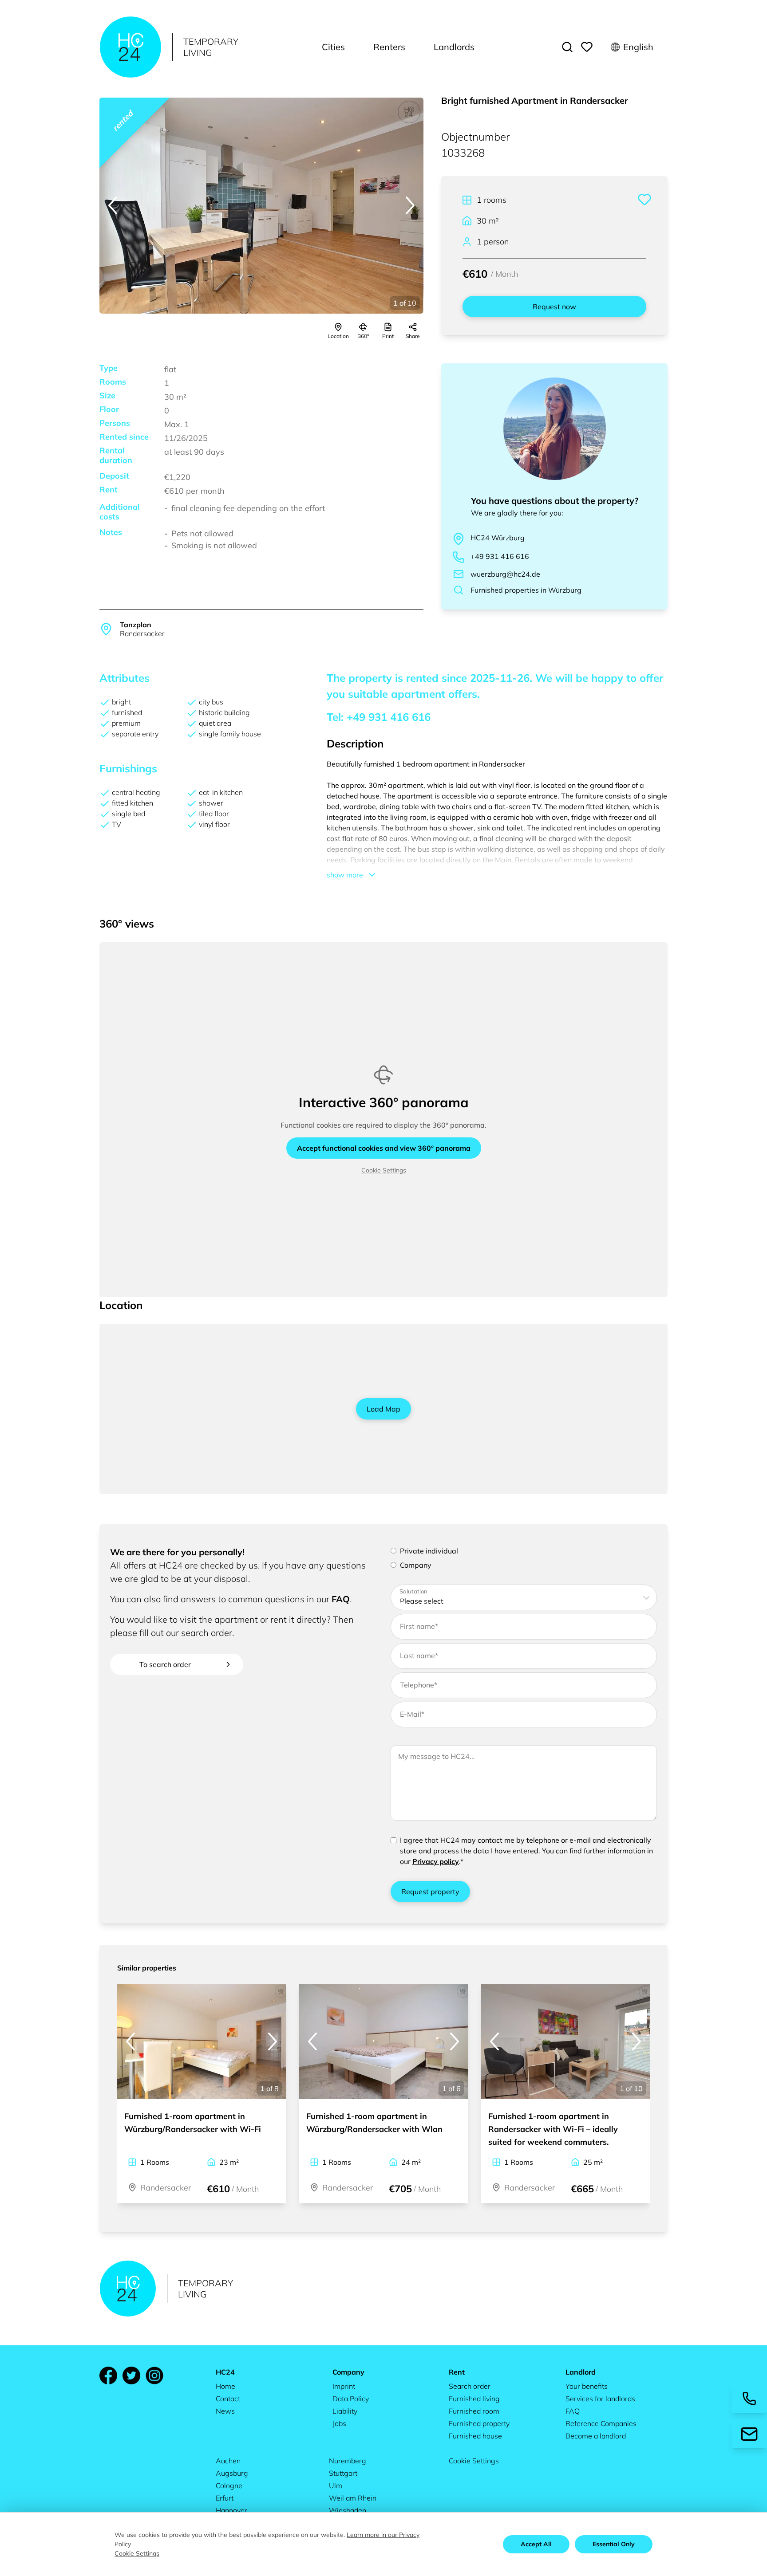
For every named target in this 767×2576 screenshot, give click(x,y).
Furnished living (474, 2399)
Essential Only (614, 2544)
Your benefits (587, 2386)
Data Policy (351, 2399)
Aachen (228, 2461)
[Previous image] (113, 205)
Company (416, 1565)
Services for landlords (600, 2399)
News (225, 2411)
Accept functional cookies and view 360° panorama (384, 1148)
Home (225, 2386)
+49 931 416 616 (500, 556)
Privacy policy (436, 1861)
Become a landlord (596, 2436)
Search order (470, 2386)
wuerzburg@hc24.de (505, 574)
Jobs (339, 2423)
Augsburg (232, 2473)
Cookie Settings (384, 1170)
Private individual (429, 1551)
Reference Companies (601, 2423)
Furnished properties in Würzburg (526, 590)
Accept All (536, 2544)
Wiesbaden (348, 2510)
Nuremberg (348, 2461)
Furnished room (474, 2411)
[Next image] (410, 205)
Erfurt (225, 2498)
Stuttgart (343, 2473)
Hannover (231, 2510)
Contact (228, 2399)
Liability (345, 2411)
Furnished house (475, 2436)
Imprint (344, 2386)
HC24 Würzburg (498, 538)
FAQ (341, 1599)
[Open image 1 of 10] (261, 206)
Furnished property (479, 2423)
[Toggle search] (567, 47)
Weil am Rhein (353, 2498)
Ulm (336, 2486)
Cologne (229, 2486)
